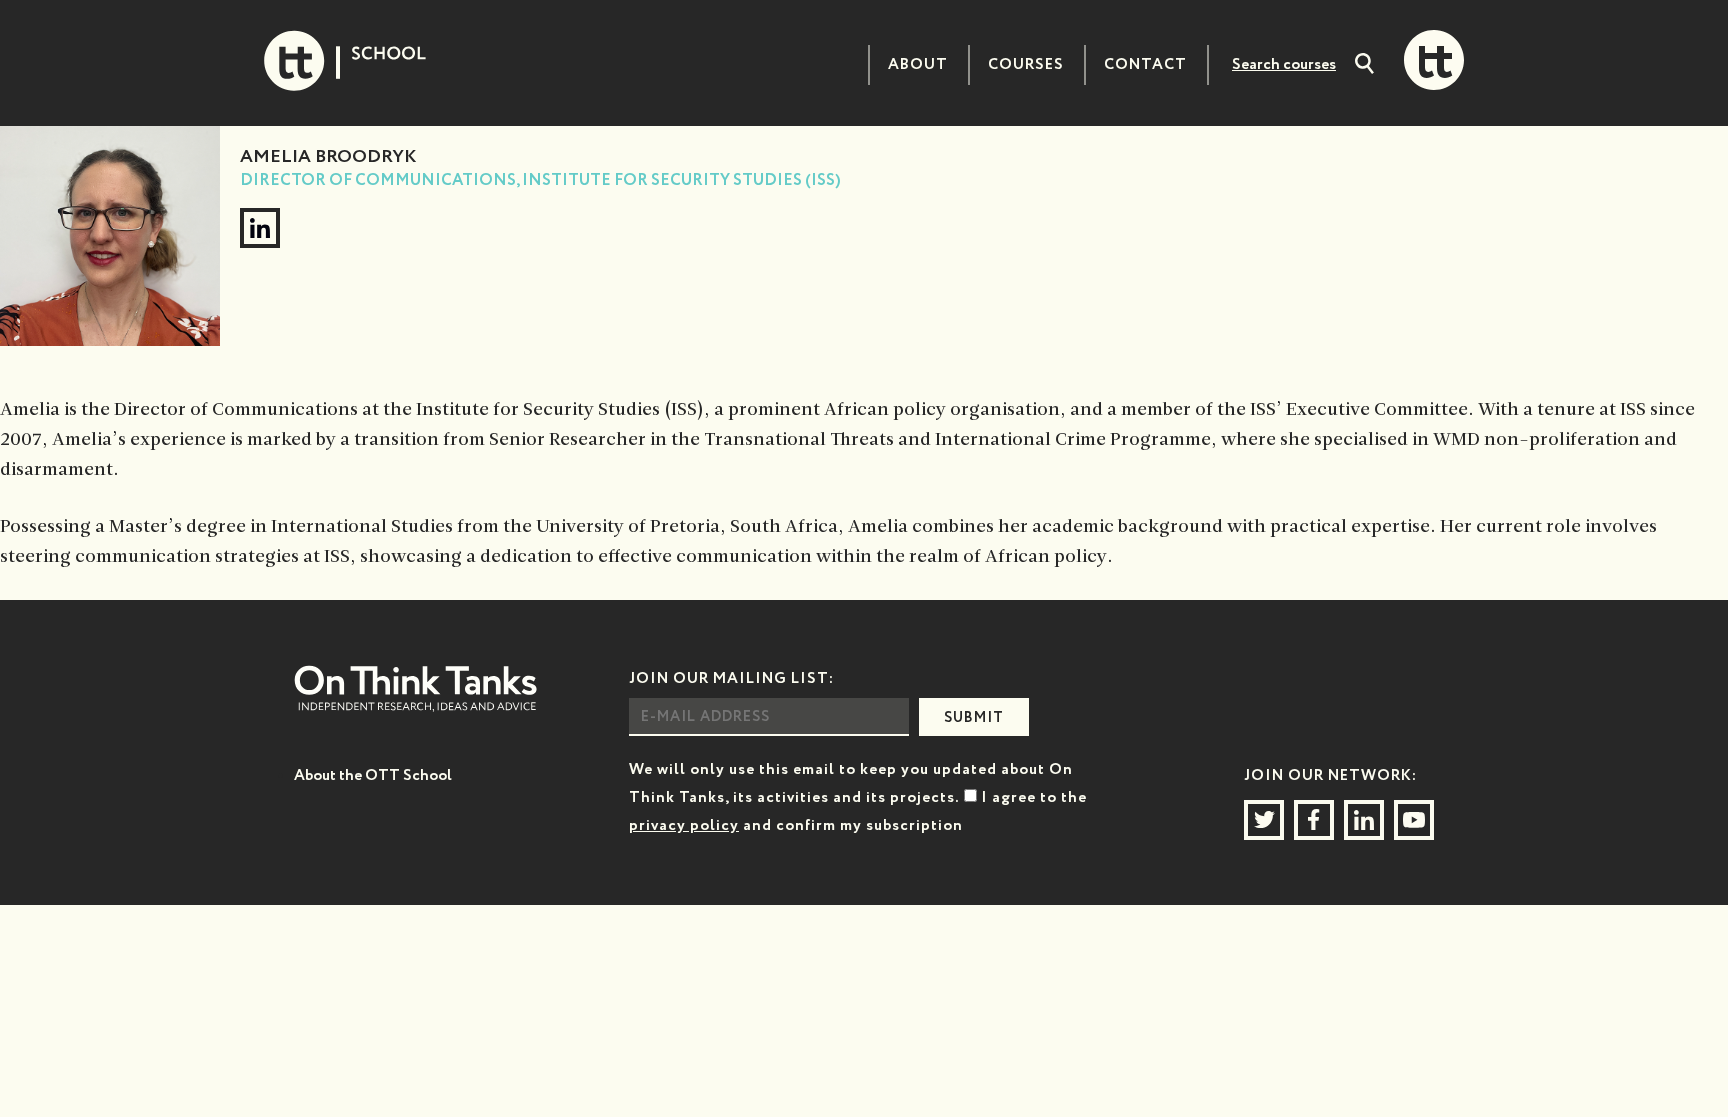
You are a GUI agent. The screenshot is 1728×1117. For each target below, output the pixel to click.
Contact (1145, 64)
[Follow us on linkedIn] (1364, 820)
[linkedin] (260, 228)
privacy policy (684, 825)
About (918, 64)
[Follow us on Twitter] (1264, 820)
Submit (974, 718)
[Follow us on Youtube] (1414, 820)
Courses (1026, 64)
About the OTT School (373, 775)
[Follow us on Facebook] (1314, 820)
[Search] (1364, 66)
